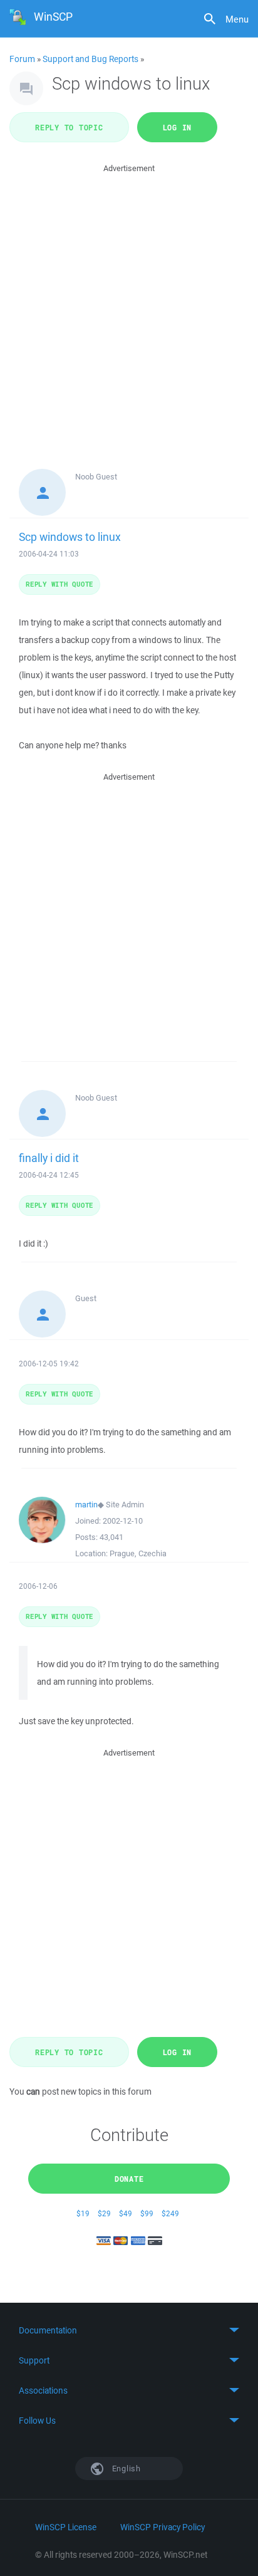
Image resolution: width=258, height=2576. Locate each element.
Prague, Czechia (138, 1553)
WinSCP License (66, 2527)
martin (86, 1505)
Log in (178, 127)
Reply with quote (59, 584)
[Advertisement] (129, 305)
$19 (83, 2213)
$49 (126, 2213)
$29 (104, 2213)
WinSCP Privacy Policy (163, 2527)
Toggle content (129, 2330)
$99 (147, 2213)
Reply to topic (69, 127)
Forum (22, 59)
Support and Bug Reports (90, 59)
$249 (170, 2213)
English (125, 2469)
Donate (129, 2179)
